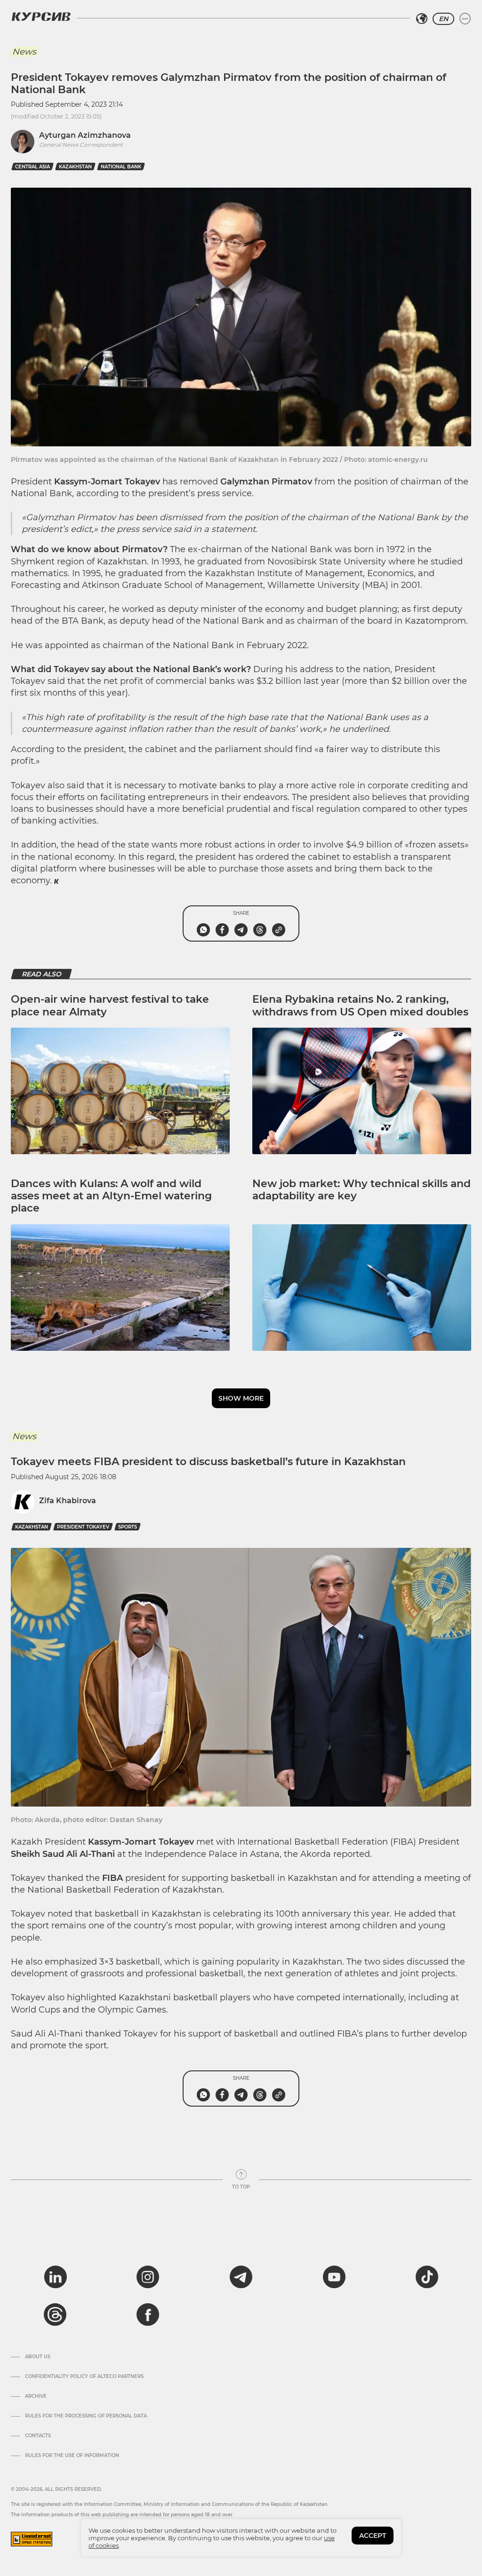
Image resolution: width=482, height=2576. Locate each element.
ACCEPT (373, 2536)
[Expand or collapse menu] (465, 19)
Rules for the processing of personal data (86, 2416)
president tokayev (83, 1527)
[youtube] (334, 2277)
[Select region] (422, 19)
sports (128, 1527)
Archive (36, 2396)
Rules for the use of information (72, 2456)
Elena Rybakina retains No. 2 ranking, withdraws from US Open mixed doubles (360, 1005)
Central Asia (32, 167)
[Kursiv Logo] (41, 16)
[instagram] (148, 2277)
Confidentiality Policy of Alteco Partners (84, 2377)
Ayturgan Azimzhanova (85, 135)
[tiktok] (427, 2277)
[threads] (55, 2314)
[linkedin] (55, 2277)
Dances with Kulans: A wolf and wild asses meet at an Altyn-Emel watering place (111, 1196)
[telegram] (241, 2277)
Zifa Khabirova (68, 1501)
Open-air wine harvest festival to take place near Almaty (110, 1005)
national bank (121, 167)
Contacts (38, 2436)
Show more (241, 1398)
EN (443, 19)
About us (38, 2357)
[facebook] (148, 2314)
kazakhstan (75, 167)
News (24, 52)
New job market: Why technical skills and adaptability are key (361, 1190)
